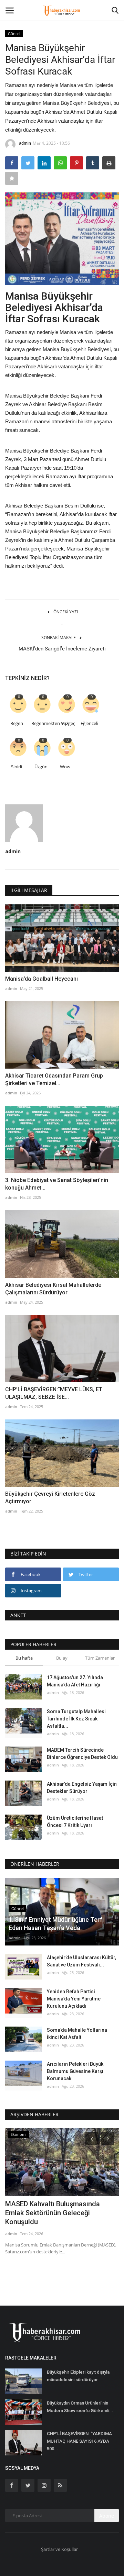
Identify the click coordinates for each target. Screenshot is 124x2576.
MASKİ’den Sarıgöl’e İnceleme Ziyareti (62, 649)
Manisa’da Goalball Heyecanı (42, 979)
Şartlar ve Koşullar (59, 2549)
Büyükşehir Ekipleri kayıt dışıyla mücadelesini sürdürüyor (78, 2376)
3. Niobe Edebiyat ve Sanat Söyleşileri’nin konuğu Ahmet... (57, 1184)
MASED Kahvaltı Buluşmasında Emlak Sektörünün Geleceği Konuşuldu (53, 2213)
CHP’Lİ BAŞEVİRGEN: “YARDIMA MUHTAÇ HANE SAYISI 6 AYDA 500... (79, 2441)
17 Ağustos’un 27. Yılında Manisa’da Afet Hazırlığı (75, 1681)
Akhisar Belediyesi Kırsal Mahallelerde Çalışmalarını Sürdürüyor (53, 1289)
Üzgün (41, 767)
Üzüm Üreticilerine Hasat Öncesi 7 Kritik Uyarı (75, 1822)
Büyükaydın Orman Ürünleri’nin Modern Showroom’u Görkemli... (80, 2407)
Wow (65, 767)
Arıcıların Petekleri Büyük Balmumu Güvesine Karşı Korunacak (75, 2071)
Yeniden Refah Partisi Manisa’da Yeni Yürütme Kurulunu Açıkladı (74, 1999)
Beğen (17, 723)
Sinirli (17, 767)
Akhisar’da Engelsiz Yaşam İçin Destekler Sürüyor (82, 1788)
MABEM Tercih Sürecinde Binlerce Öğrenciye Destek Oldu (82, 1754)
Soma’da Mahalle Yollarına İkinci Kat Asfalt (77, 2034)
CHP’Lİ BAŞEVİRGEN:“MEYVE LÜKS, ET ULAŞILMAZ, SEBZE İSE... (54, 1393)
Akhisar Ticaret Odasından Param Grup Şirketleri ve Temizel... (54, 1079)
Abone (107, 2516)
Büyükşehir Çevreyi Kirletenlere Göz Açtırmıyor (50, 1498)
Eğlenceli (89, 723)
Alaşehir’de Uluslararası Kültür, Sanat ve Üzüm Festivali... (81, 1961)
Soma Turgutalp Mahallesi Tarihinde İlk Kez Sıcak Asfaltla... (76, 1719)
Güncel (14, 34)
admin (25, 143)
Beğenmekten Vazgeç (42, 723)
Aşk (65, 723)
